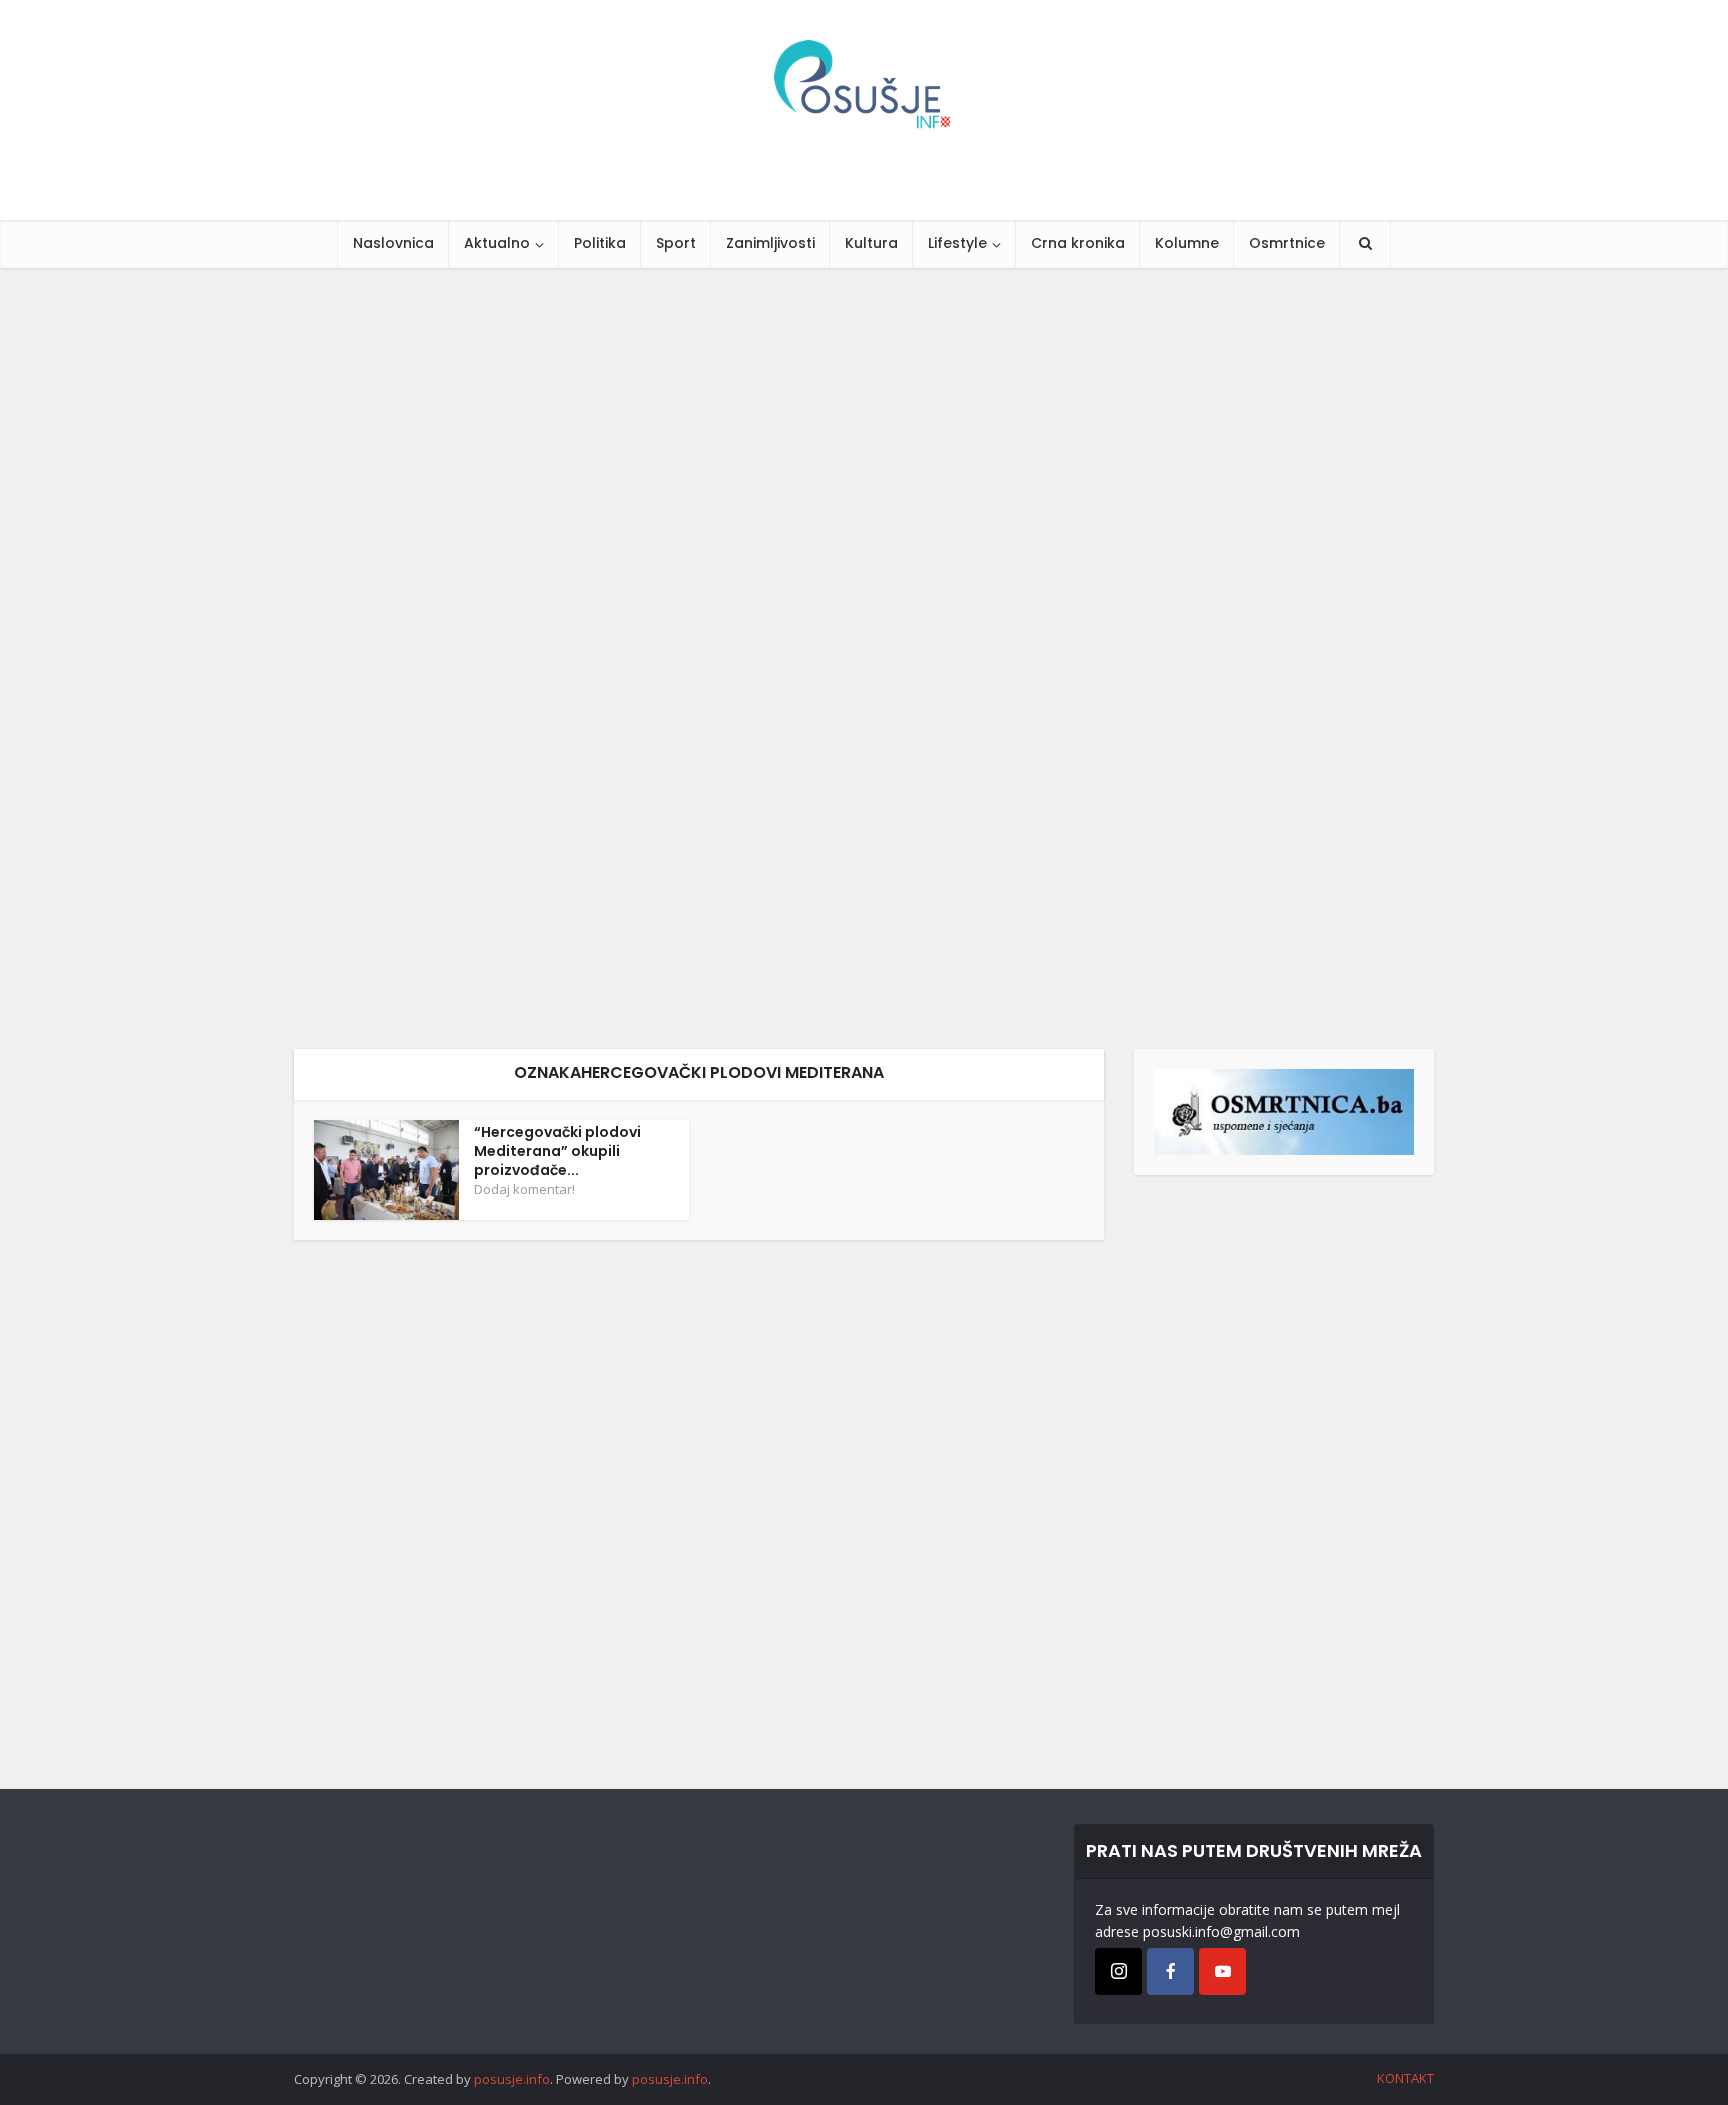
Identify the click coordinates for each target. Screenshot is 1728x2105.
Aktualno (497, 243)
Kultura (871, 243)
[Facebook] (1170, 1971)
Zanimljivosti (770, 243)
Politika (600, 243)
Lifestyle (957, 243)
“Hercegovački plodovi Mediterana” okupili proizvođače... (557, 1151)
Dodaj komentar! (524, 1189)
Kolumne (1187, 243)
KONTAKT (1405, 2078)
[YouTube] (1222, 1971)
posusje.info (512, 2079)
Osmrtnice (1287, 243)
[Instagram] (1118, 1971)
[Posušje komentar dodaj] (1284, 1110)
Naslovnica (393, 243)
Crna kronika (1078, 243)
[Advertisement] (600, 658)
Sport (676, 243)
